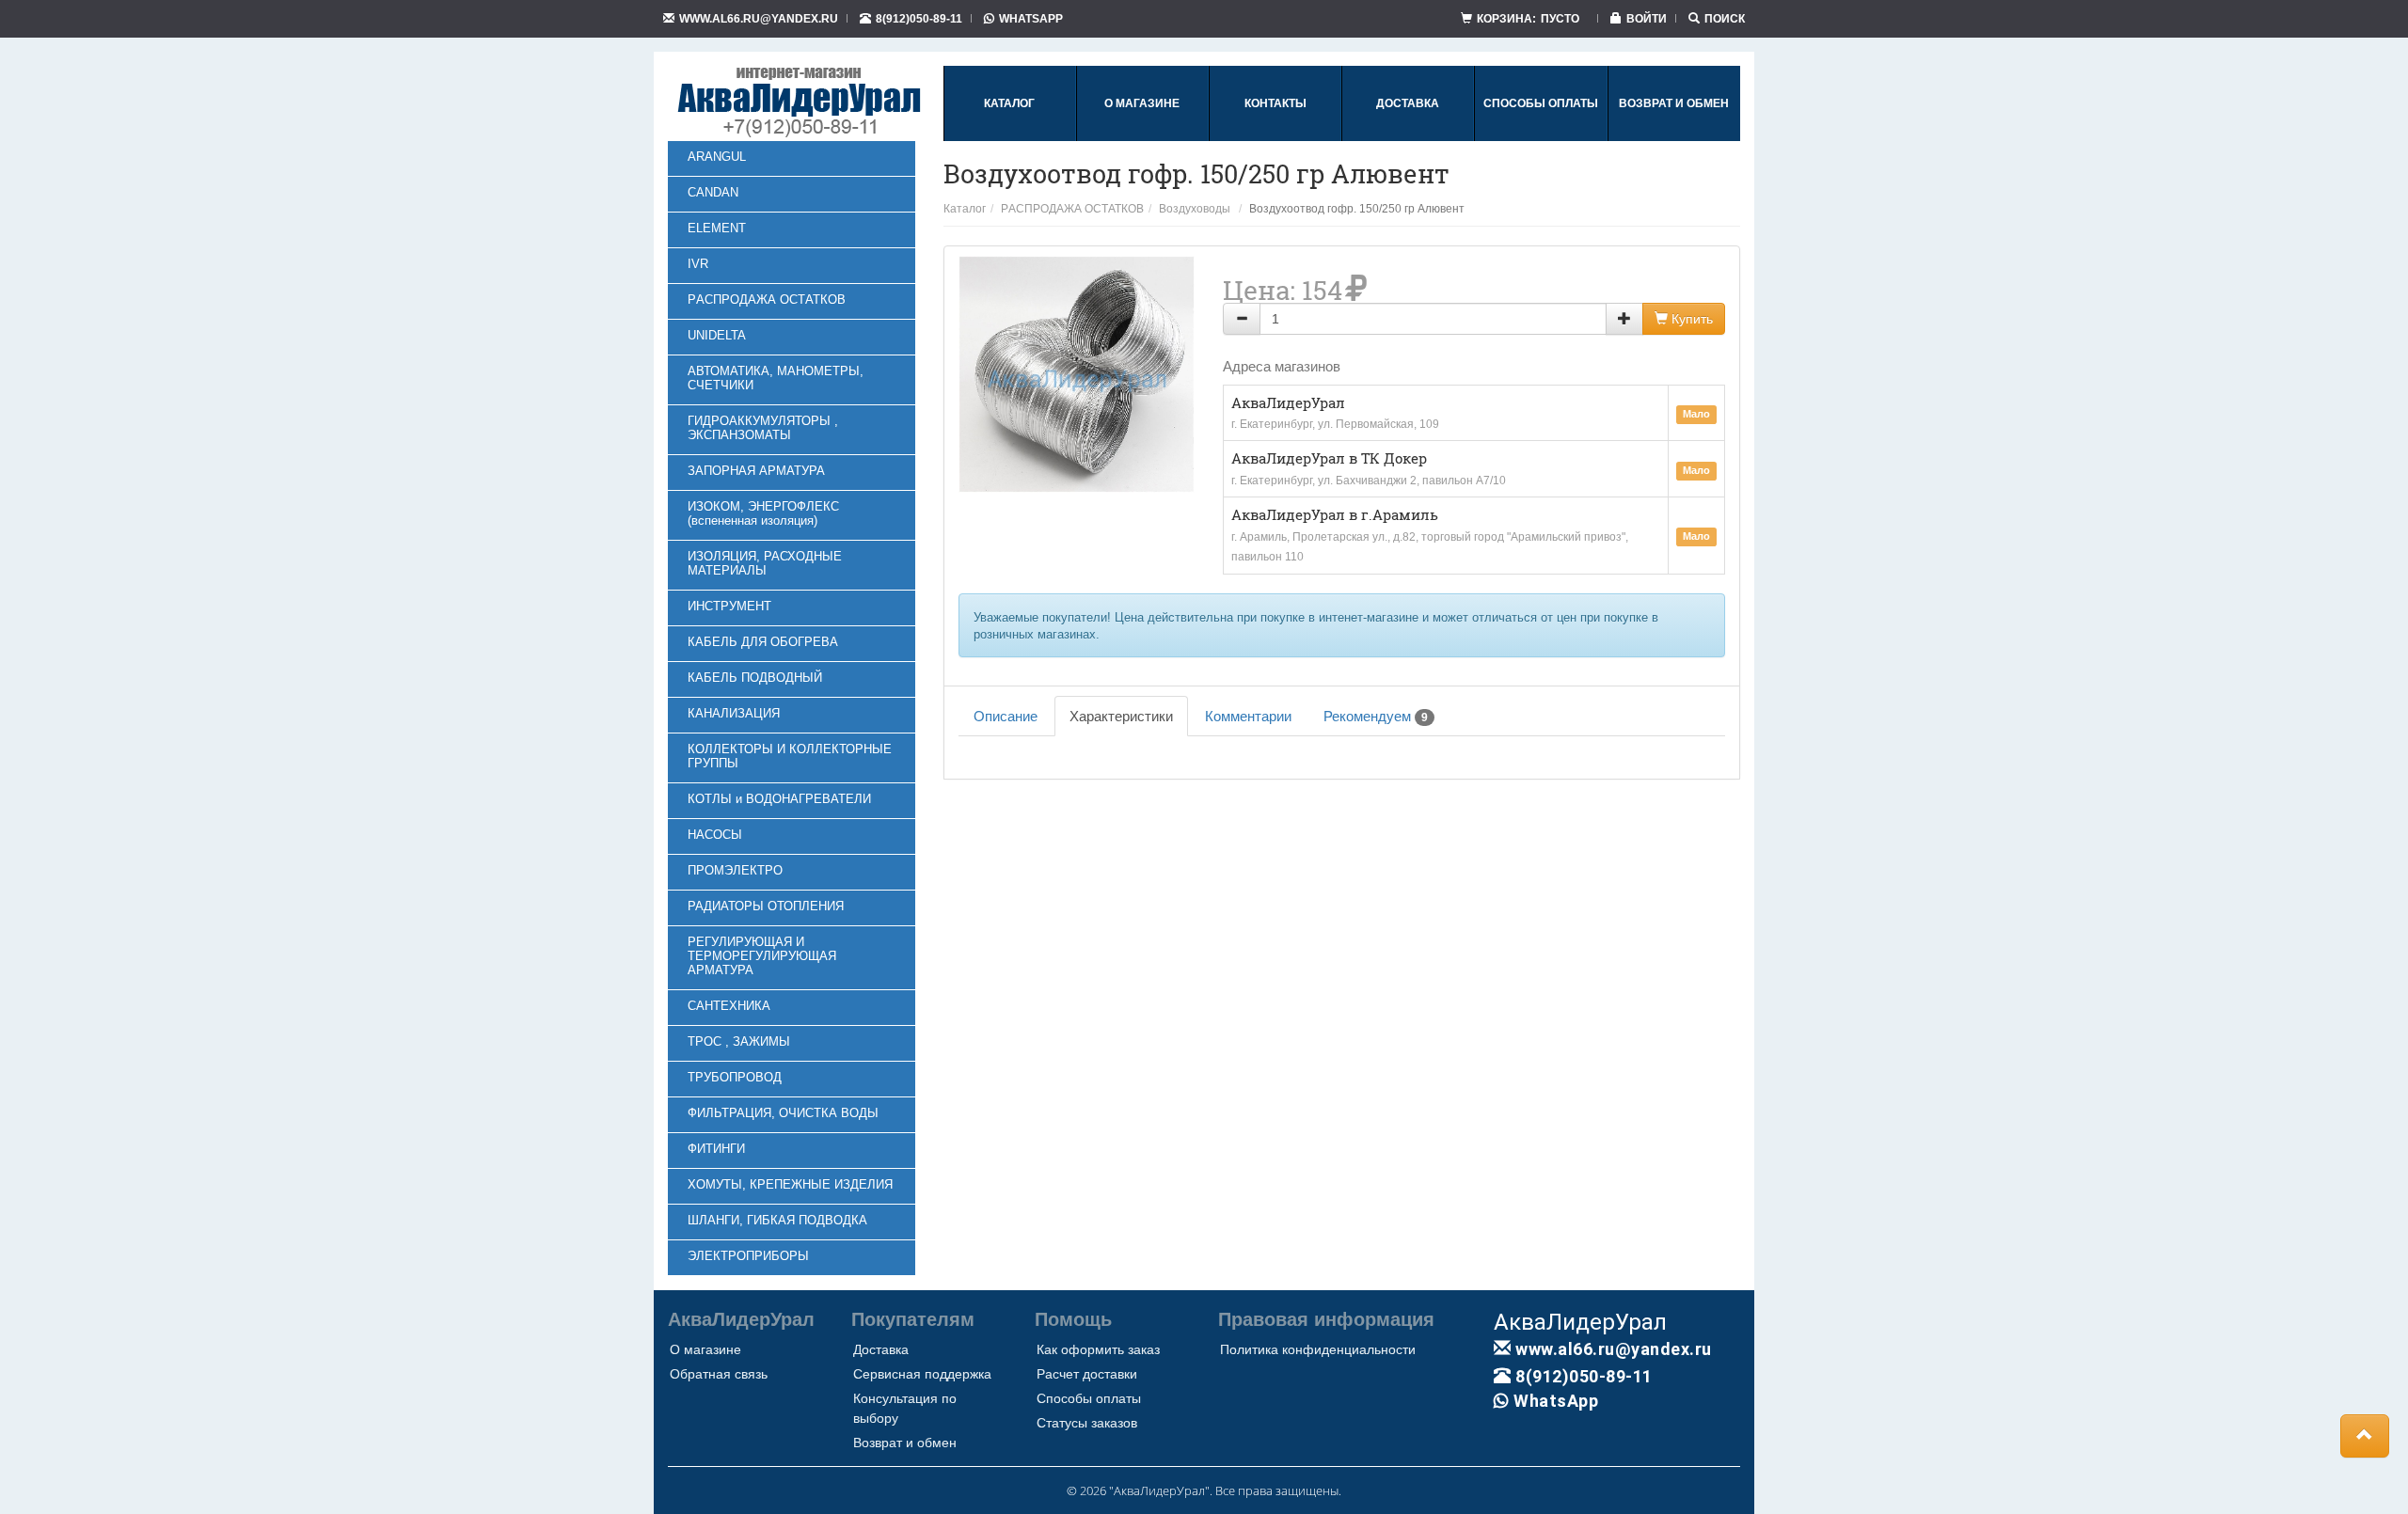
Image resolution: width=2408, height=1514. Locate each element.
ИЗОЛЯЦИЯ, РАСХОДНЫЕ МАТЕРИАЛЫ (765, 563)
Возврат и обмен (905, 1443)
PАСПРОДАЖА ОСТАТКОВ (767, 300)
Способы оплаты (1089, 1398)
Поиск (1725, 18)
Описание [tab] (1006, 716)
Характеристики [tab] (1121, 716)
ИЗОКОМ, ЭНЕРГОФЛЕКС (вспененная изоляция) (763, 513)
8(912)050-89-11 (919, 18)
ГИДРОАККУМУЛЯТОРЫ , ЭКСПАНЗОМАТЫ (763, 428)
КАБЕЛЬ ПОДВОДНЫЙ (755, 678)
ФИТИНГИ (716, 1149)
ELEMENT (717, 228)
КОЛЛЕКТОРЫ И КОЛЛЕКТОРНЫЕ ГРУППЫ (790, 756)
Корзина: (1528, 18)
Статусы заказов (1087, 1423)
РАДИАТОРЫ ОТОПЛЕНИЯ (766, 906)
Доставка (881, 1349)
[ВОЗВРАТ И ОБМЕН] (1674, 137)
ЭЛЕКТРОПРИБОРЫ (748, 1256)
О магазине (705, 1349)
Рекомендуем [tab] (1376, 716)
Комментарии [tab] (1248, 716)
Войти (1647, 18)
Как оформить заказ (1098, 1349)
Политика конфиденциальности (1318, 1349)
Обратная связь (719, 1374)
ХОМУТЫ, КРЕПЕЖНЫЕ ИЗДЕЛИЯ (790, 1184)
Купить (1690, 319)
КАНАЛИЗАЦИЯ (734, 713)
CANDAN (713, 192)
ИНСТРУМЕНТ (729, 606)
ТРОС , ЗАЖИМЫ (739, 1041)
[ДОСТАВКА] (1408, 137)
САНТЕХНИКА (729, 1006)
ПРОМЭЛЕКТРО (735, 870)
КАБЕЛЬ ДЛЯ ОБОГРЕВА (763, 642)
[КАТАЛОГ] (1009, 137)
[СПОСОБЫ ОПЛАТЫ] (1541, 137)
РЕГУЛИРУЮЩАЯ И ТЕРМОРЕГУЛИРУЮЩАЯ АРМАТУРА (762, 956)
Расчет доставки (1087, 1374)
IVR (698, 264)
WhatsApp (1031, 18)
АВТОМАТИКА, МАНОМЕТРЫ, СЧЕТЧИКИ (776, 378)
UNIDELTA (717, 335)
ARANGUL (717, 157)
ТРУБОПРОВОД (735, 1077)
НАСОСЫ (715, 835)
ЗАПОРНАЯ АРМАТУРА (756, 471)
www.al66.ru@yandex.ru (759, 18)
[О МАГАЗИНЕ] (1142, 137)
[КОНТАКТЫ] (1275, 137)
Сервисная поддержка (922, 1374)
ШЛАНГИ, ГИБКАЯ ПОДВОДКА (777, 1220)
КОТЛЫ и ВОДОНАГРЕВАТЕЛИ (779, 799)
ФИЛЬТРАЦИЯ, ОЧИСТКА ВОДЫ (783, 1113)
